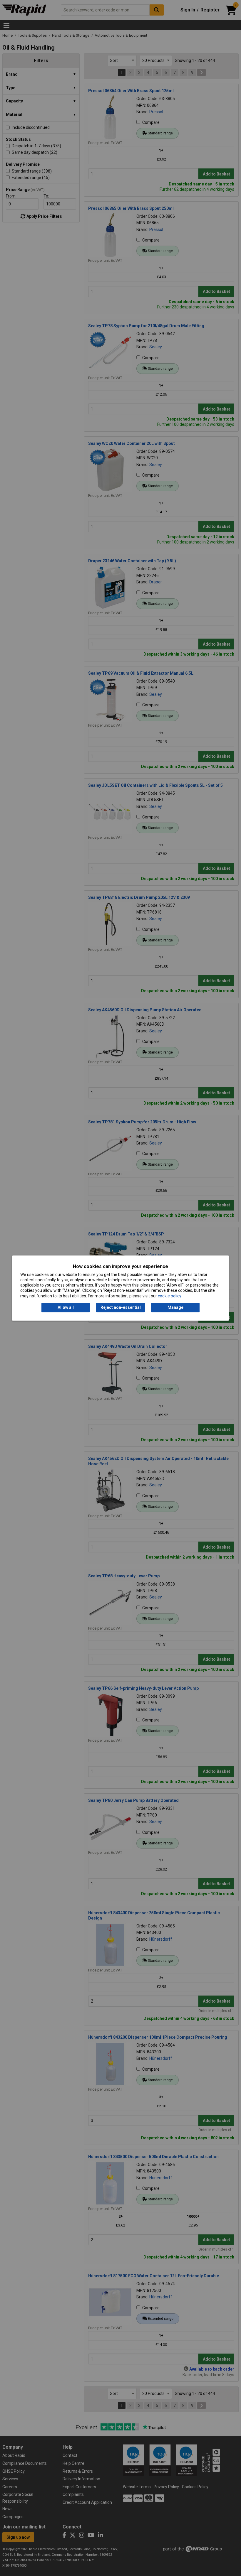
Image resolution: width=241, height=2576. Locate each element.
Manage (175, 1307)
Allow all (66, 1307)
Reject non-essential (121, 1307)
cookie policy (170, 1296)
